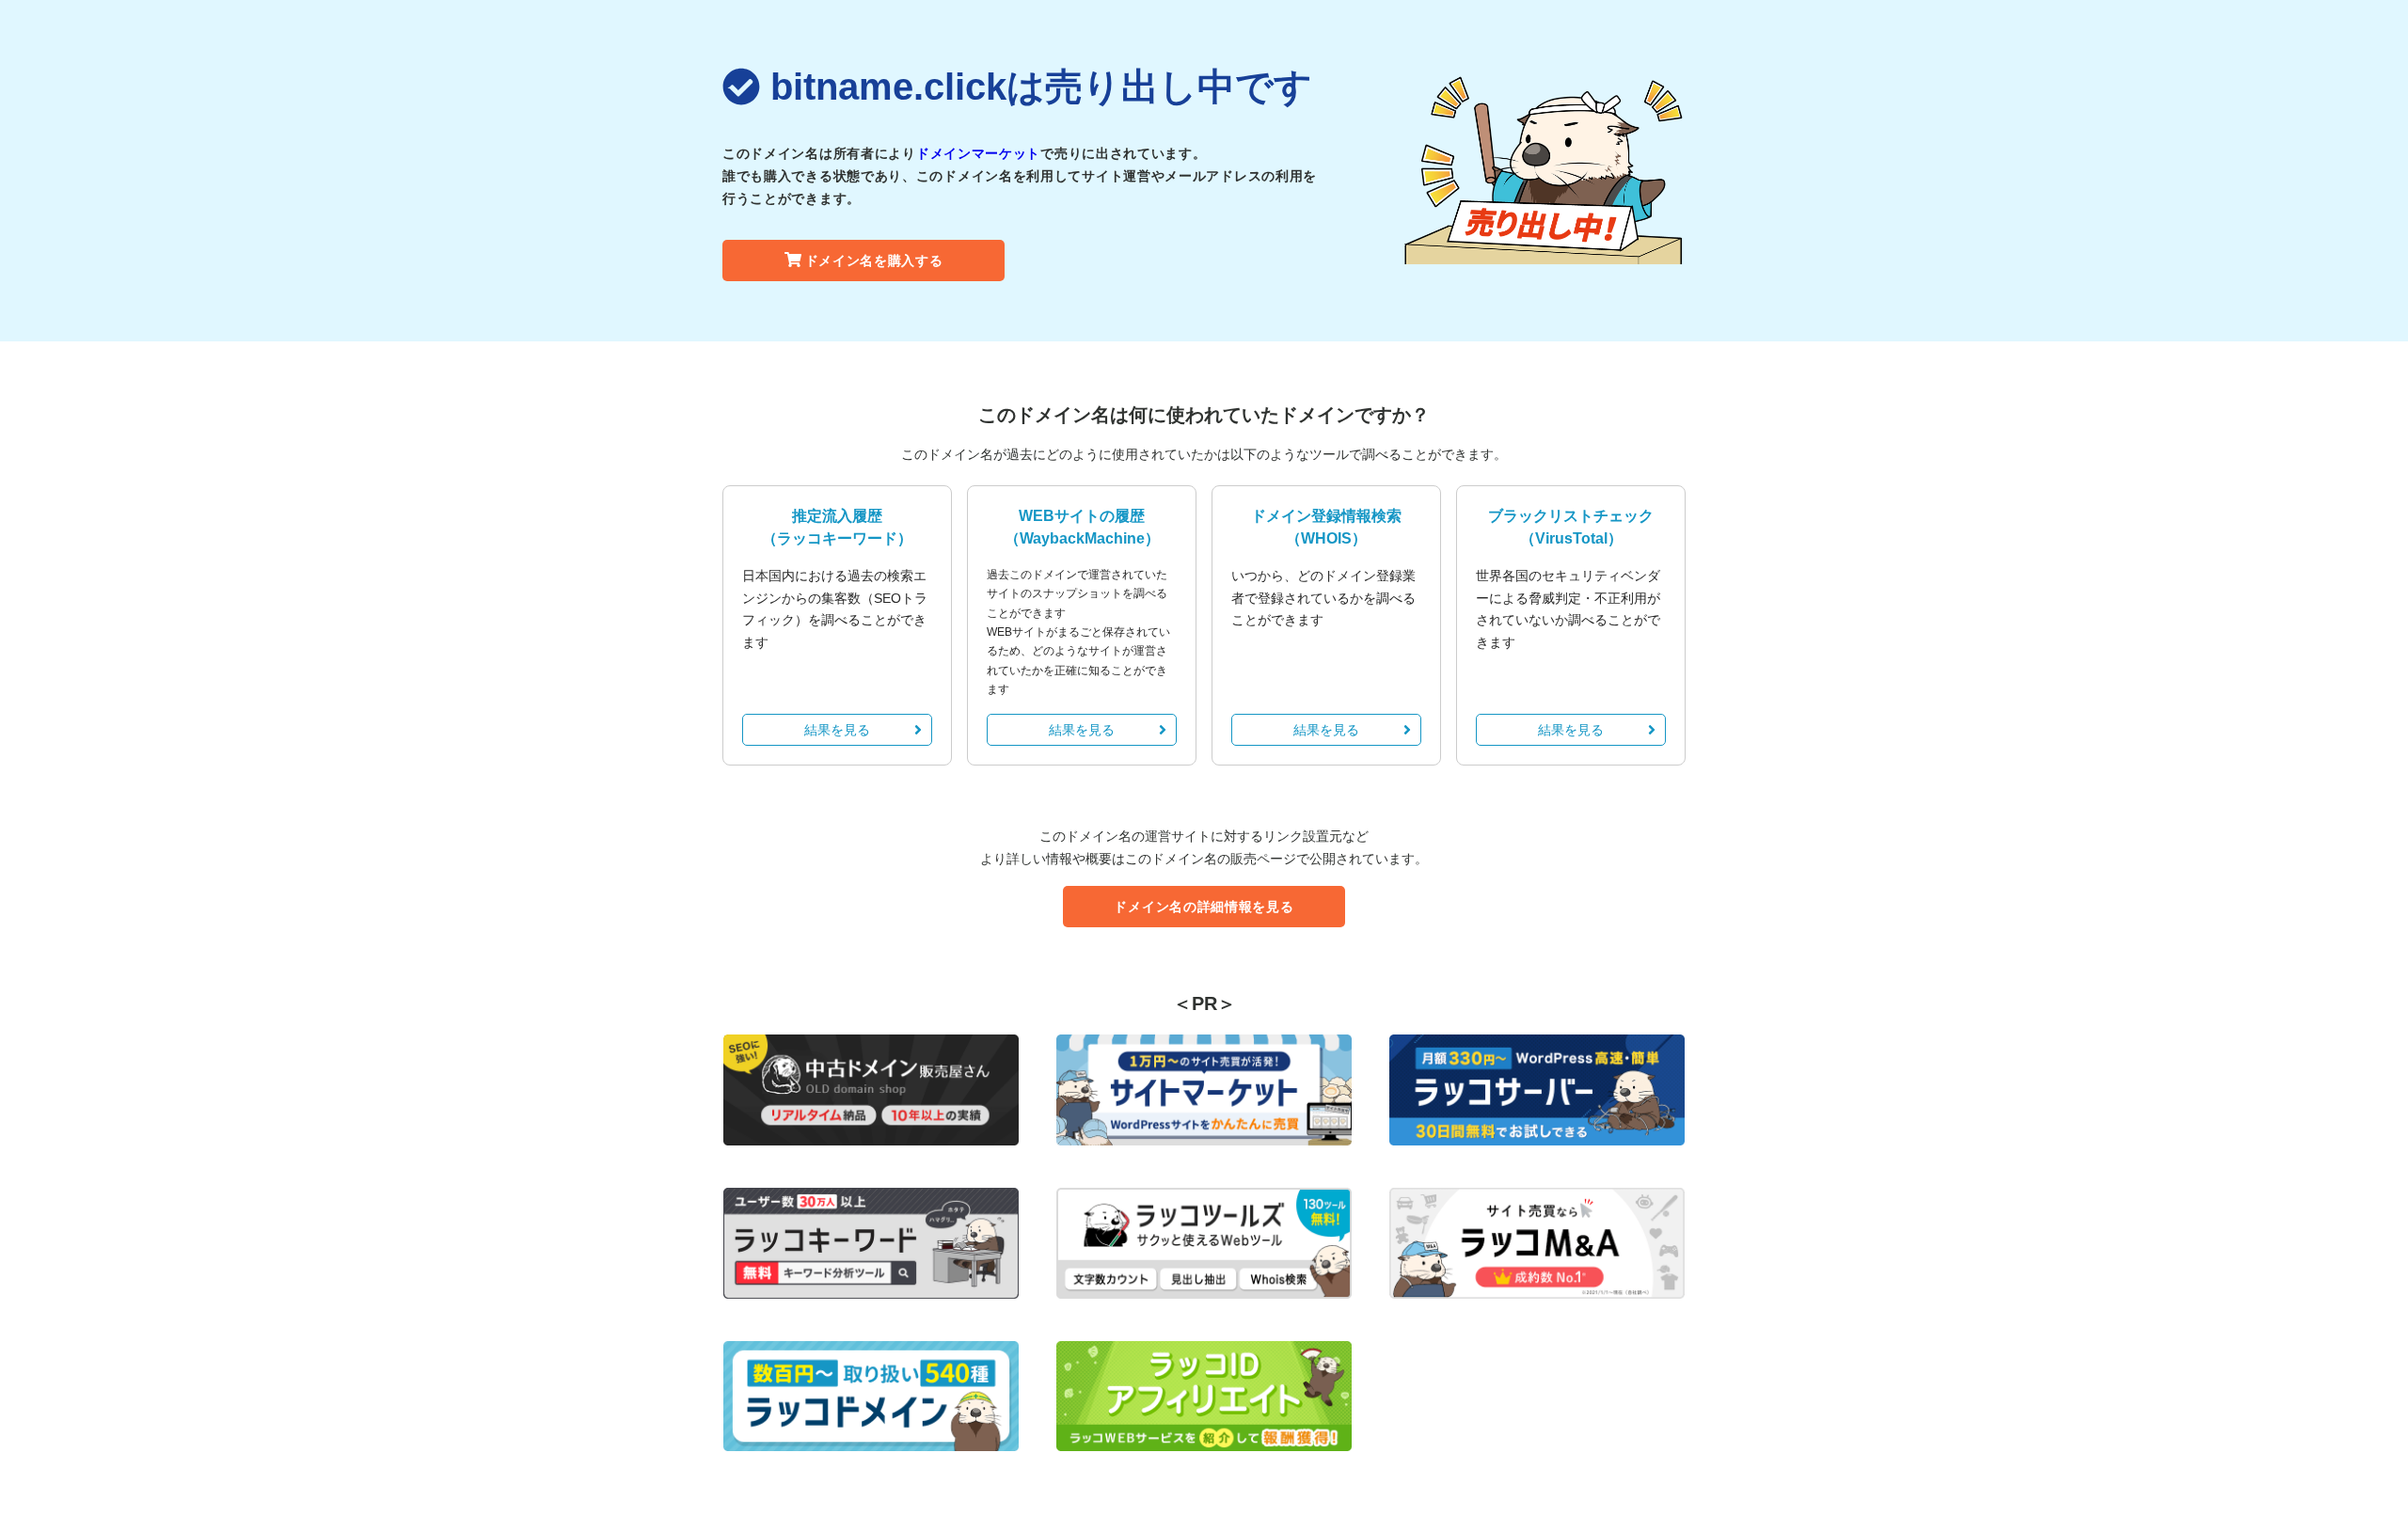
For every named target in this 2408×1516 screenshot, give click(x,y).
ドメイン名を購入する (874, 261)
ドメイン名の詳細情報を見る (1204, 907)
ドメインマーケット (978, 153)
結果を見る (837, 730)
